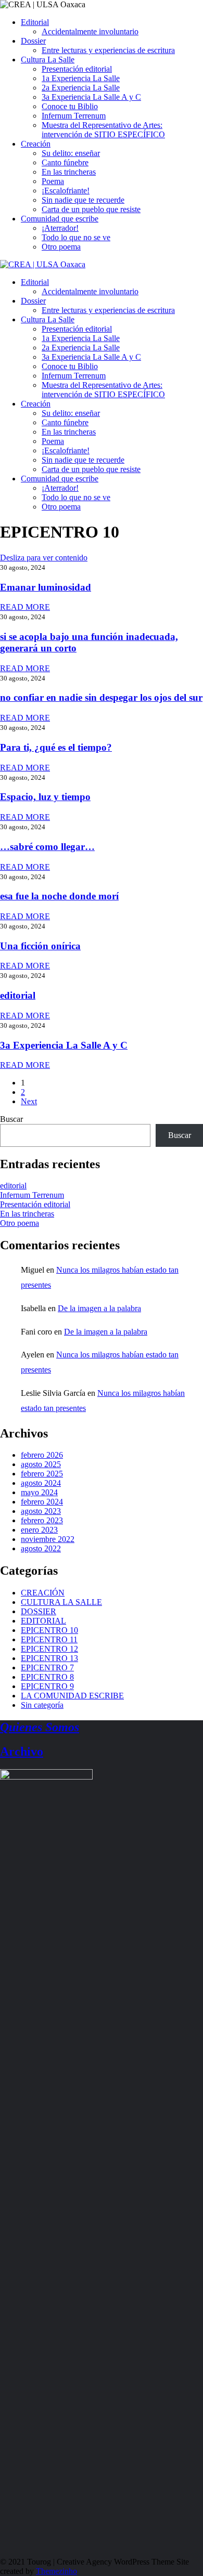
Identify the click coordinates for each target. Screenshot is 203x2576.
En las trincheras (69, 172)
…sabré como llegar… (47, 847)
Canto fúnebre (65, 162)
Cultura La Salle (48, 60)
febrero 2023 (42, 1520)
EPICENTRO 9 (47, 1686)
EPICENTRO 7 (47, 1668)
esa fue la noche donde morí (59, 896)
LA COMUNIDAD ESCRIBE (72, 1696)
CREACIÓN (43, 1593)
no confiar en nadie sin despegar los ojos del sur (101, 697)
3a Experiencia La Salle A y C (91, 97)
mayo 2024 (39, 1492)
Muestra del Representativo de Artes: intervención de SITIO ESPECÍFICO (103, 130)
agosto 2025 (41, 1464)
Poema (53, 181)
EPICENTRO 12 (49, 1649)
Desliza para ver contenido (44, 558)
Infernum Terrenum (74, 116)
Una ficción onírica (40, 946)
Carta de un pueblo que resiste (91, 209)
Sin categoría (42, 1705)
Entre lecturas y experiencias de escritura (108, 50)
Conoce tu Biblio (70, 106)
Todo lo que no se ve (76, 237)
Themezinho (56, 2571)
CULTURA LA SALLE (61, 1602)
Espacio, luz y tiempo (45, 797)
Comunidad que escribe (60, 219)
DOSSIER (39, 1611)
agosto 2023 (41, 1511)
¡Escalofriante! (66, 191)
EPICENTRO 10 (49, 1630)
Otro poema (61, 247)
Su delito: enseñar (71, 153)
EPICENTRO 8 (47, 1677)
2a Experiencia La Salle (81, 88)
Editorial (35, 22)
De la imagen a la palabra (99, 1308)
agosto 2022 (41, 1548)
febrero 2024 (42, 1502)
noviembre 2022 (48, 1539)
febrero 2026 (42, 1455)
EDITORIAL (43, 1621)
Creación (36, 144)
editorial (18, 995)
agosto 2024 (41, 1483)
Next (29, 1101)
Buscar (11, 1119)
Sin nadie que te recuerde (83, 200)
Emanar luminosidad (46, 587)
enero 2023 (39, 1530)
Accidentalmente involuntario (90, 31)
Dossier (33, 41)
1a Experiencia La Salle (81, 78)
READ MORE (25, 607)
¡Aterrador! (60, 228)
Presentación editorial (77, 69)
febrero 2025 (42, 1474)
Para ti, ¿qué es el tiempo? (56, 747)
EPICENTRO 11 (49, 1639)
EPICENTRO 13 (49, 1658)
